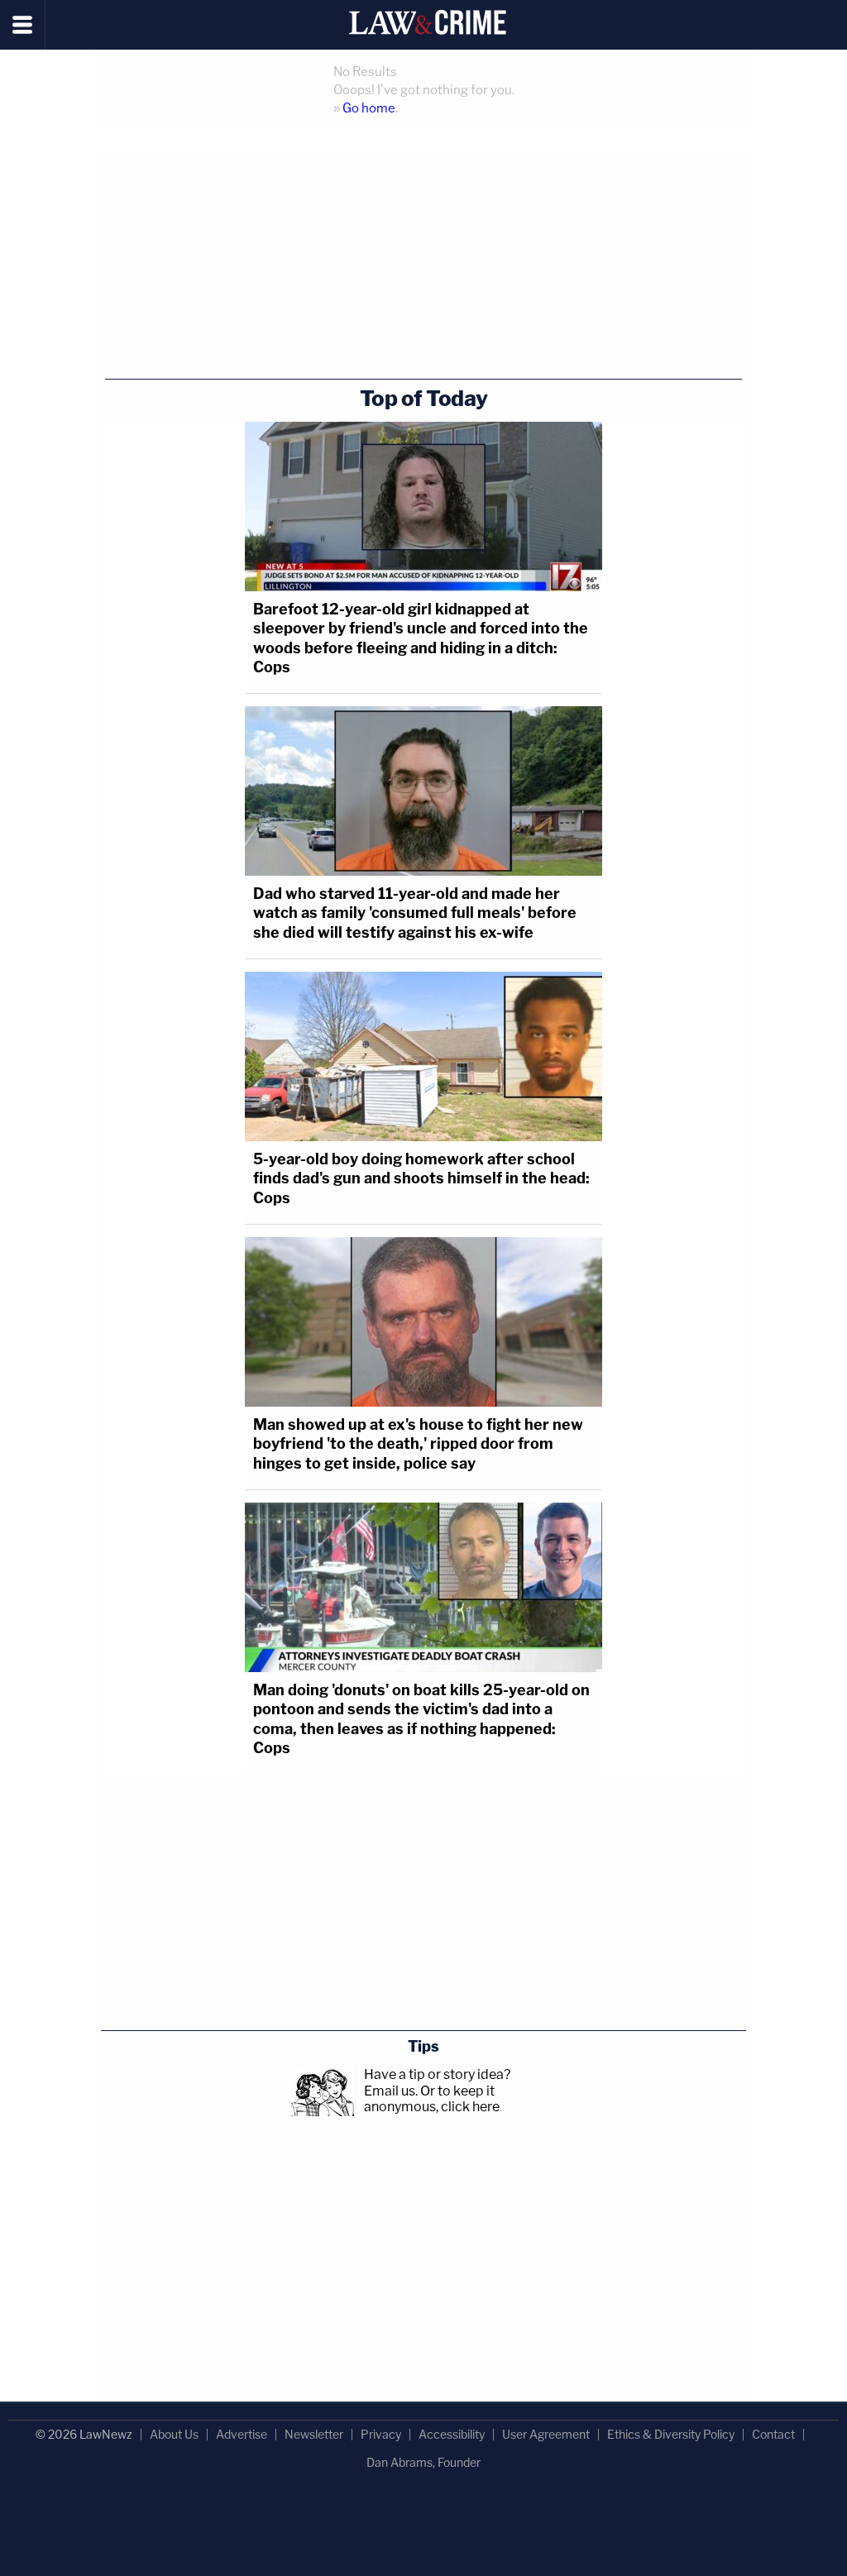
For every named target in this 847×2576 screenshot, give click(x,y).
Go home (369, 108)
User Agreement (546, 2434)
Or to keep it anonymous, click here (432, 2099)
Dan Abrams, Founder (423, 2462)
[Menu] (23, 25)
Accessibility (452, 2434)
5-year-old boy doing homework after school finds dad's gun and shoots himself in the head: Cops (421, 1178)
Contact (773, 2434)
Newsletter (314, 2434)
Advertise (242, 2434)
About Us (174, 2434)
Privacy (381, 2434)
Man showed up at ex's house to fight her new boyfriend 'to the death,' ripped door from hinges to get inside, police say (418, 1444)
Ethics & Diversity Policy (671, 2434)
